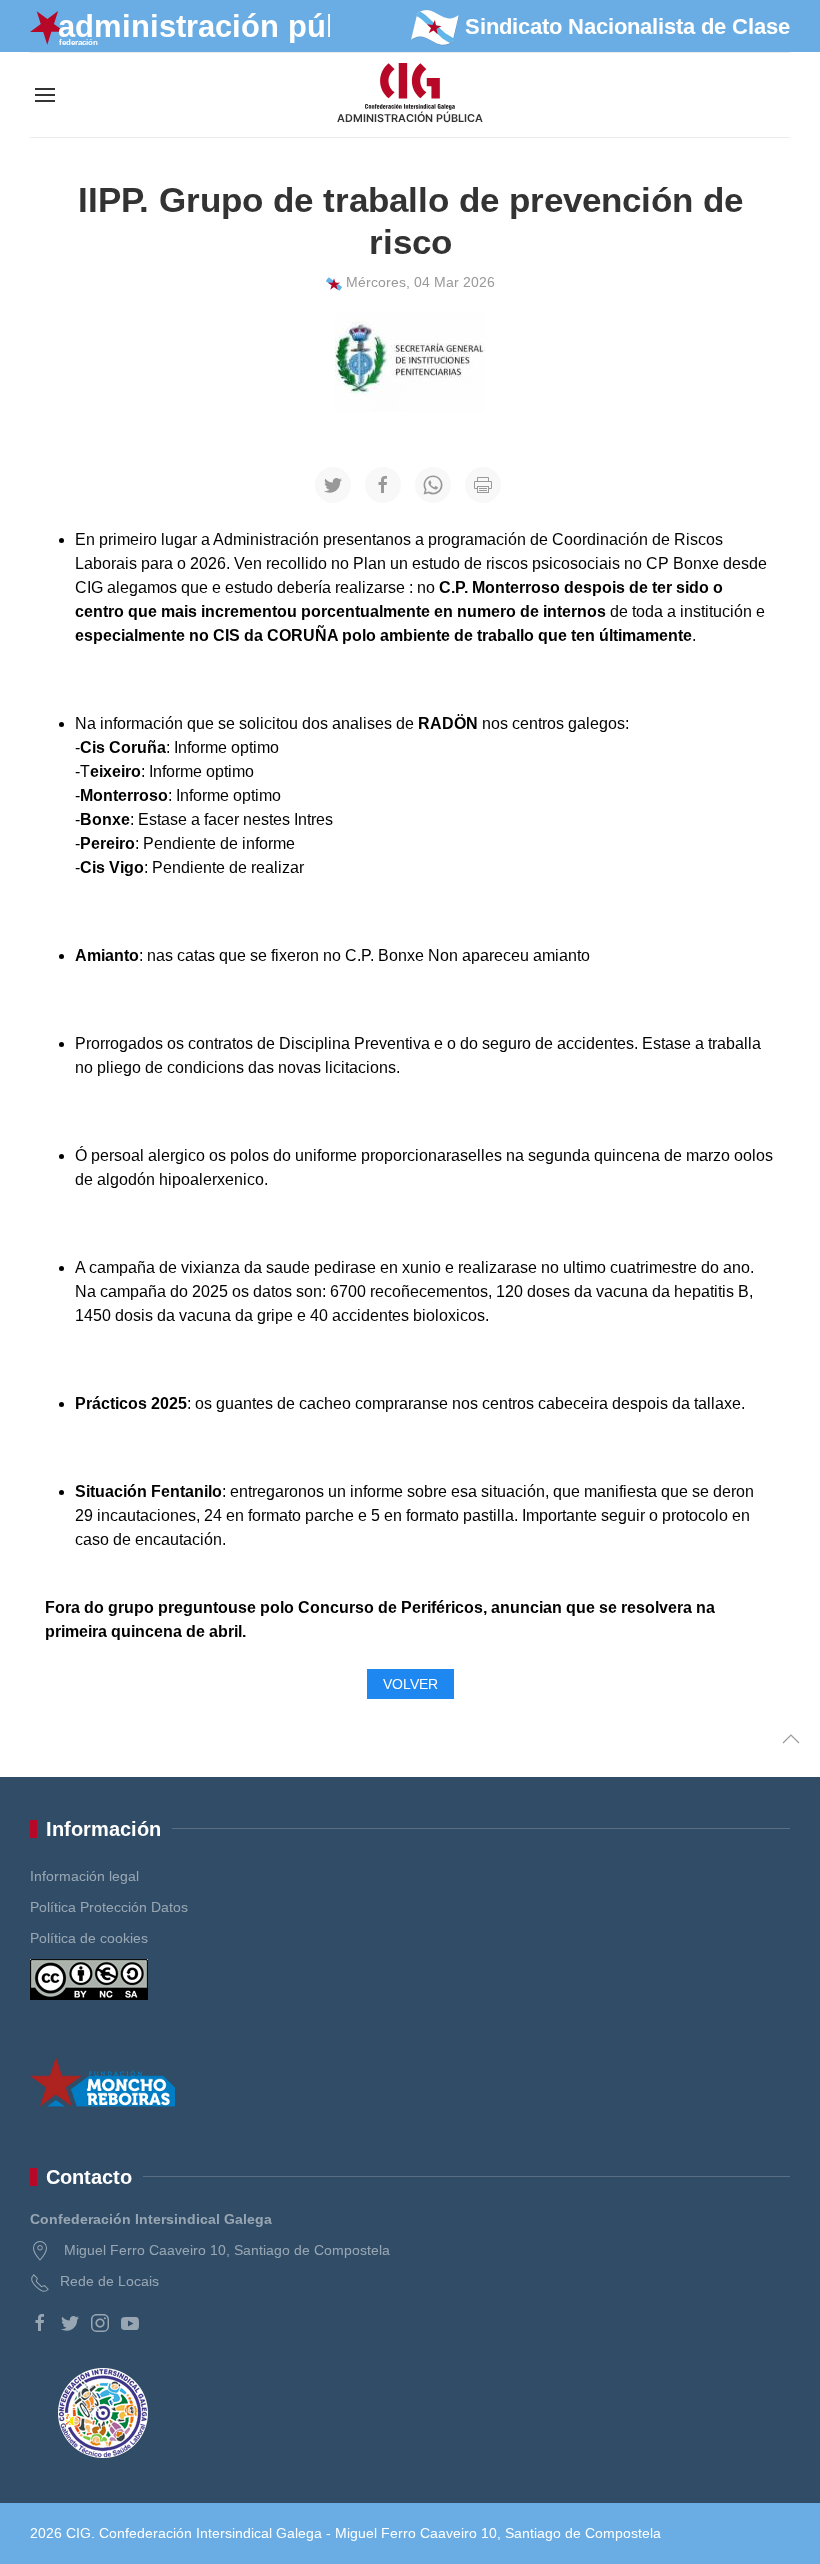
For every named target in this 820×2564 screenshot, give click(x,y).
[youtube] (130, 2323)
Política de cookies (89, 1938)
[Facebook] (40, 2323)
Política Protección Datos (109, 1907)
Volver (410, 1684)
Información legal (84, 1876)
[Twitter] (70, 2323)
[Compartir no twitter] (333, 485)
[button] (45, 95)
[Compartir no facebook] (383, 485)
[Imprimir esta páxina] (483, 485)
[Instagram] (100, 2323)
